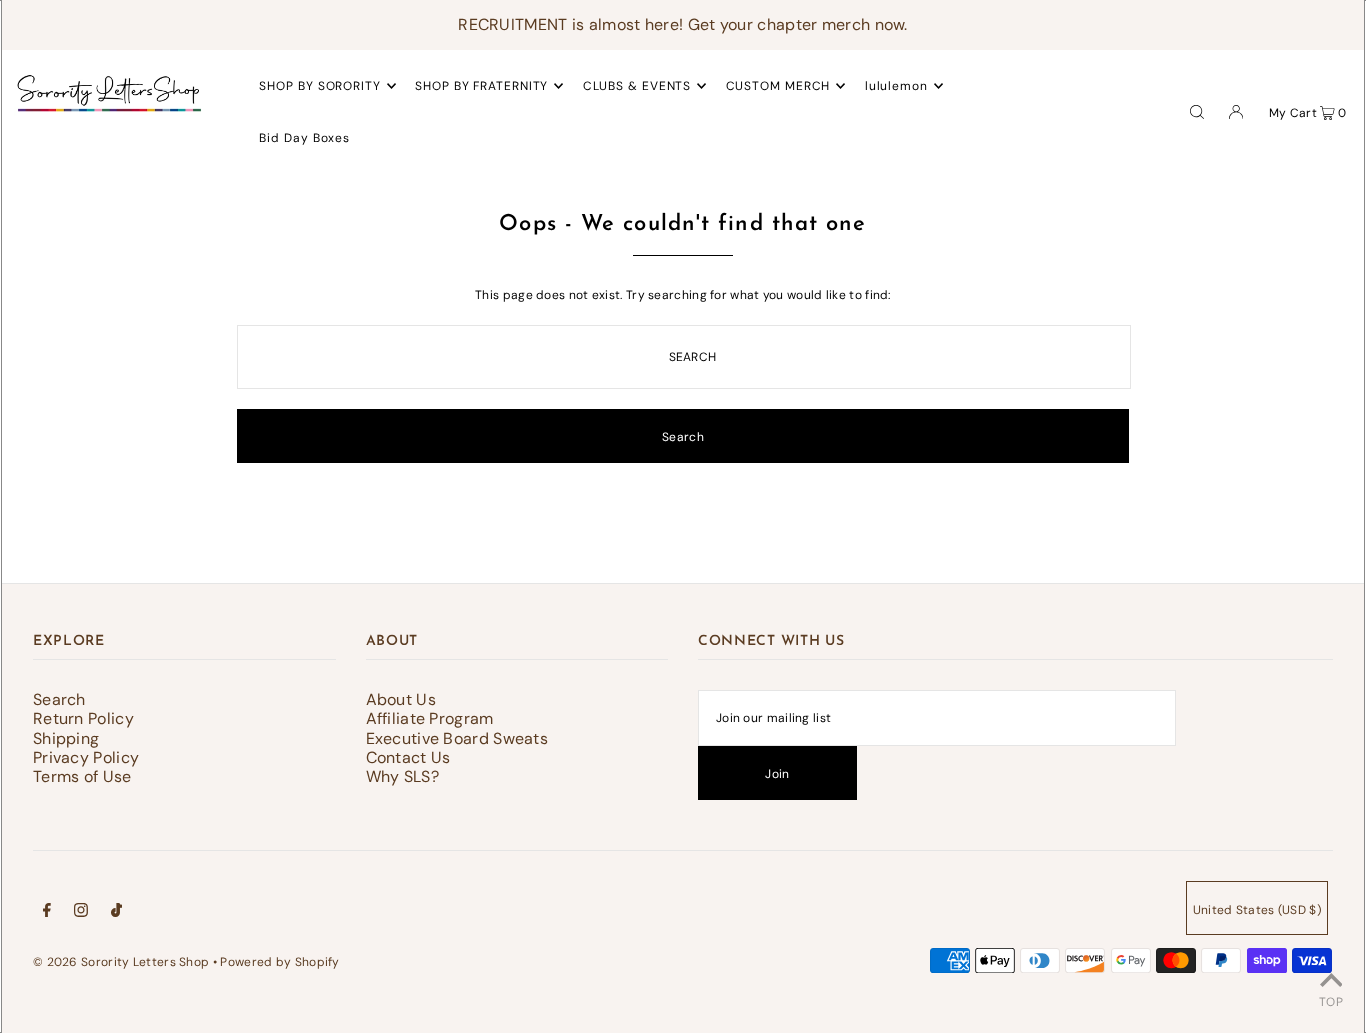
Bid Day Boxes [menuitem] (304, 138)
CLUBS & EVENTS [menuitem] (637, 86)
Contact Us (408, 757)
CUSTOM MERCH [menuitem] (778, 86)
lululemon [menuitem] (896, 86)
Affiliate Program (430, 718)
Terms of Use (82, 776)
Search (59, 699)
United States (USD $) (1257, 910)
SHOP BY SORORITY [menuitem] (319, 86)
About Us (401, 699)
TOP (1331, 1002)
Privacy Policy (86, 757)
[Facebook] (47, 913)
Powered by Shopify (279, 962)
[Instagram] (81, 913)
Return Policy (83, 718)
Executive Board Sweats (457, 738)
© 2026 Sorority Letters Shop (121, 962)
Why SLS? (402, 776)
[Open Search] (1197, 111)
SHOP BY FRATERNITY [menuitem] (481, 86)
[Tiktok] (116, 913)
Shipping (66, 738)
